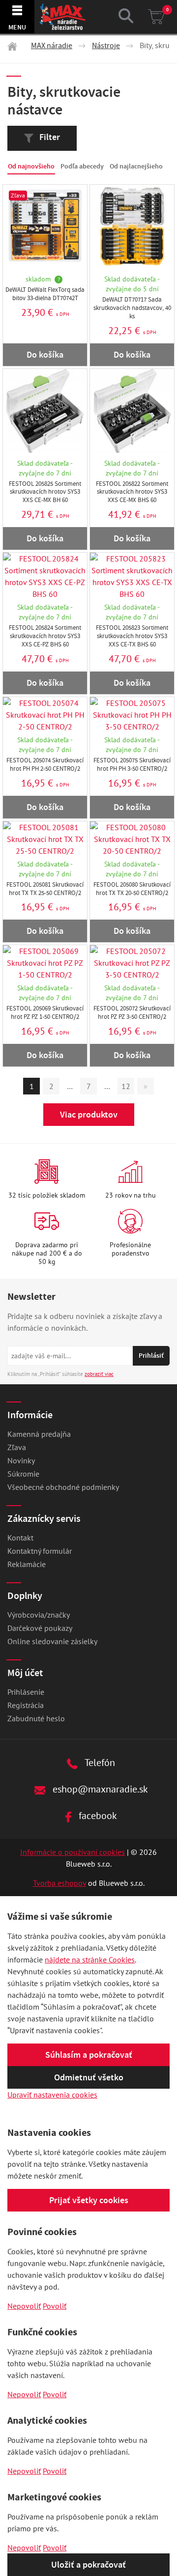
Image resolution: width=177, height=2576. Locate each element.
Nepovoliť (24, 2306)
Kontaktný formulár (40, 1551)
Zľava (17, 1447)
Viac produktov (89, 1115)
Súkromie (23, 1474)
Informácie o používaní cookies (73, 1852)
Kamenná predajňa (39, 1434)
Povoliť (55, 2306)
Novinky (21, 1460)
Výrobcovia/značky (39, 1615)
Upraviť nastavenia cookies (52, 2095)
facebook (97, 1815)
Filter (49, 137)
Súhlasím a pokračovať (89, 2055)
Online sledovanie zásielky (52, 1641)
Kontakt (20, 1538)
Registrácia (26, 1705)
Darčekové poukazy (40, 1628)
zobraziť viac (99, 1374)
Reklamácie (27, 1564)
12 (126, 1086)
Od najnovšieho (31, 166)
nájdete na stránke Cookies (90, 1960)
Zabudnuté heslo (36, 1718)
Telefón (99, 1762)
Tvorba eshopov (59, 1883)
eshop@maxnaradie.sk (99, 1789)
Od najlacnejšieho (136, 166)
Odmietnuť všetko (89, 2077)
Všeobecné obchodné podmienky (63, 1487)
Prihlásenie (26, 1692)
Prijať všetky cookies (89, 2200)
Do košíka (45, 355)
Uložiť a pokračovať (88, 2565)
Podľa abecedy (82, 166)
